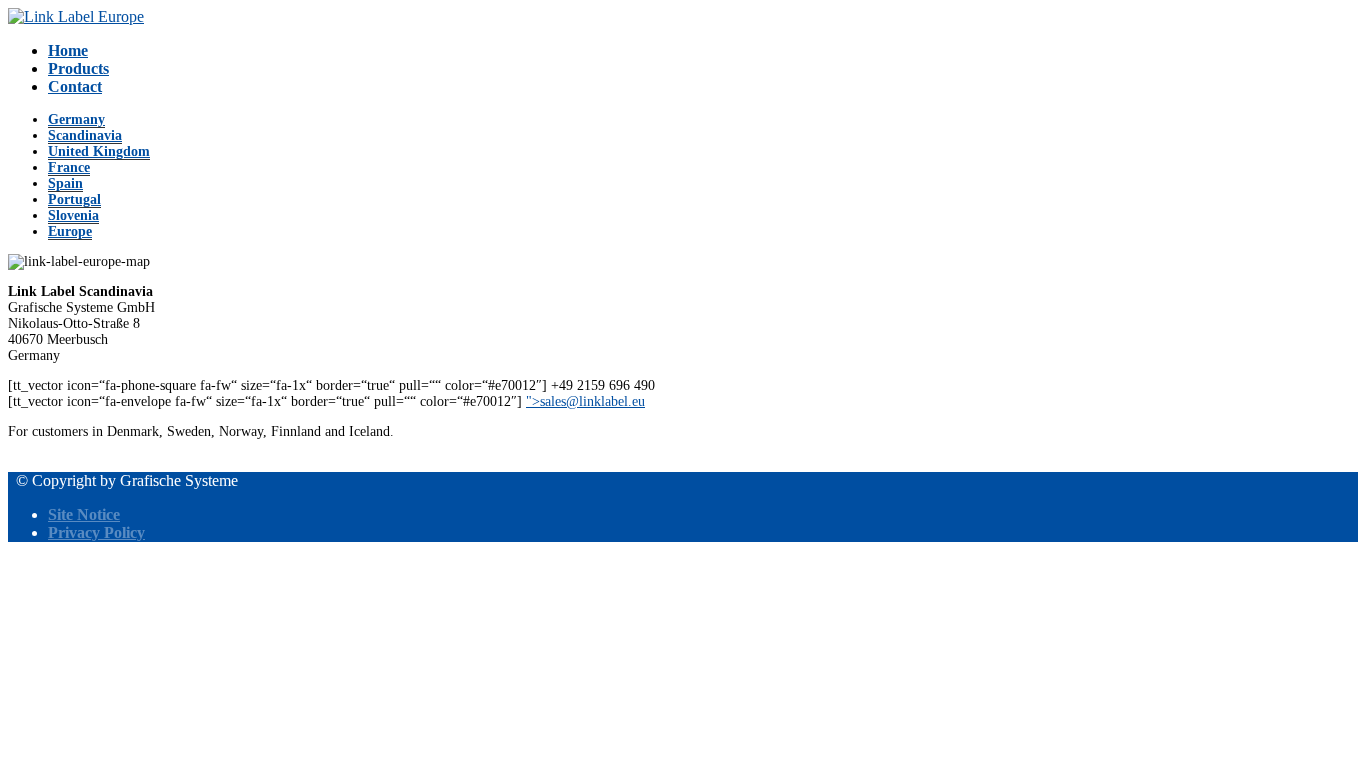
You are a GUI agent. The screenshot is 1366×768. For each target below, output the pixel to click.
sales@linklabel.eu (592, 401)
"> (585, 401)
